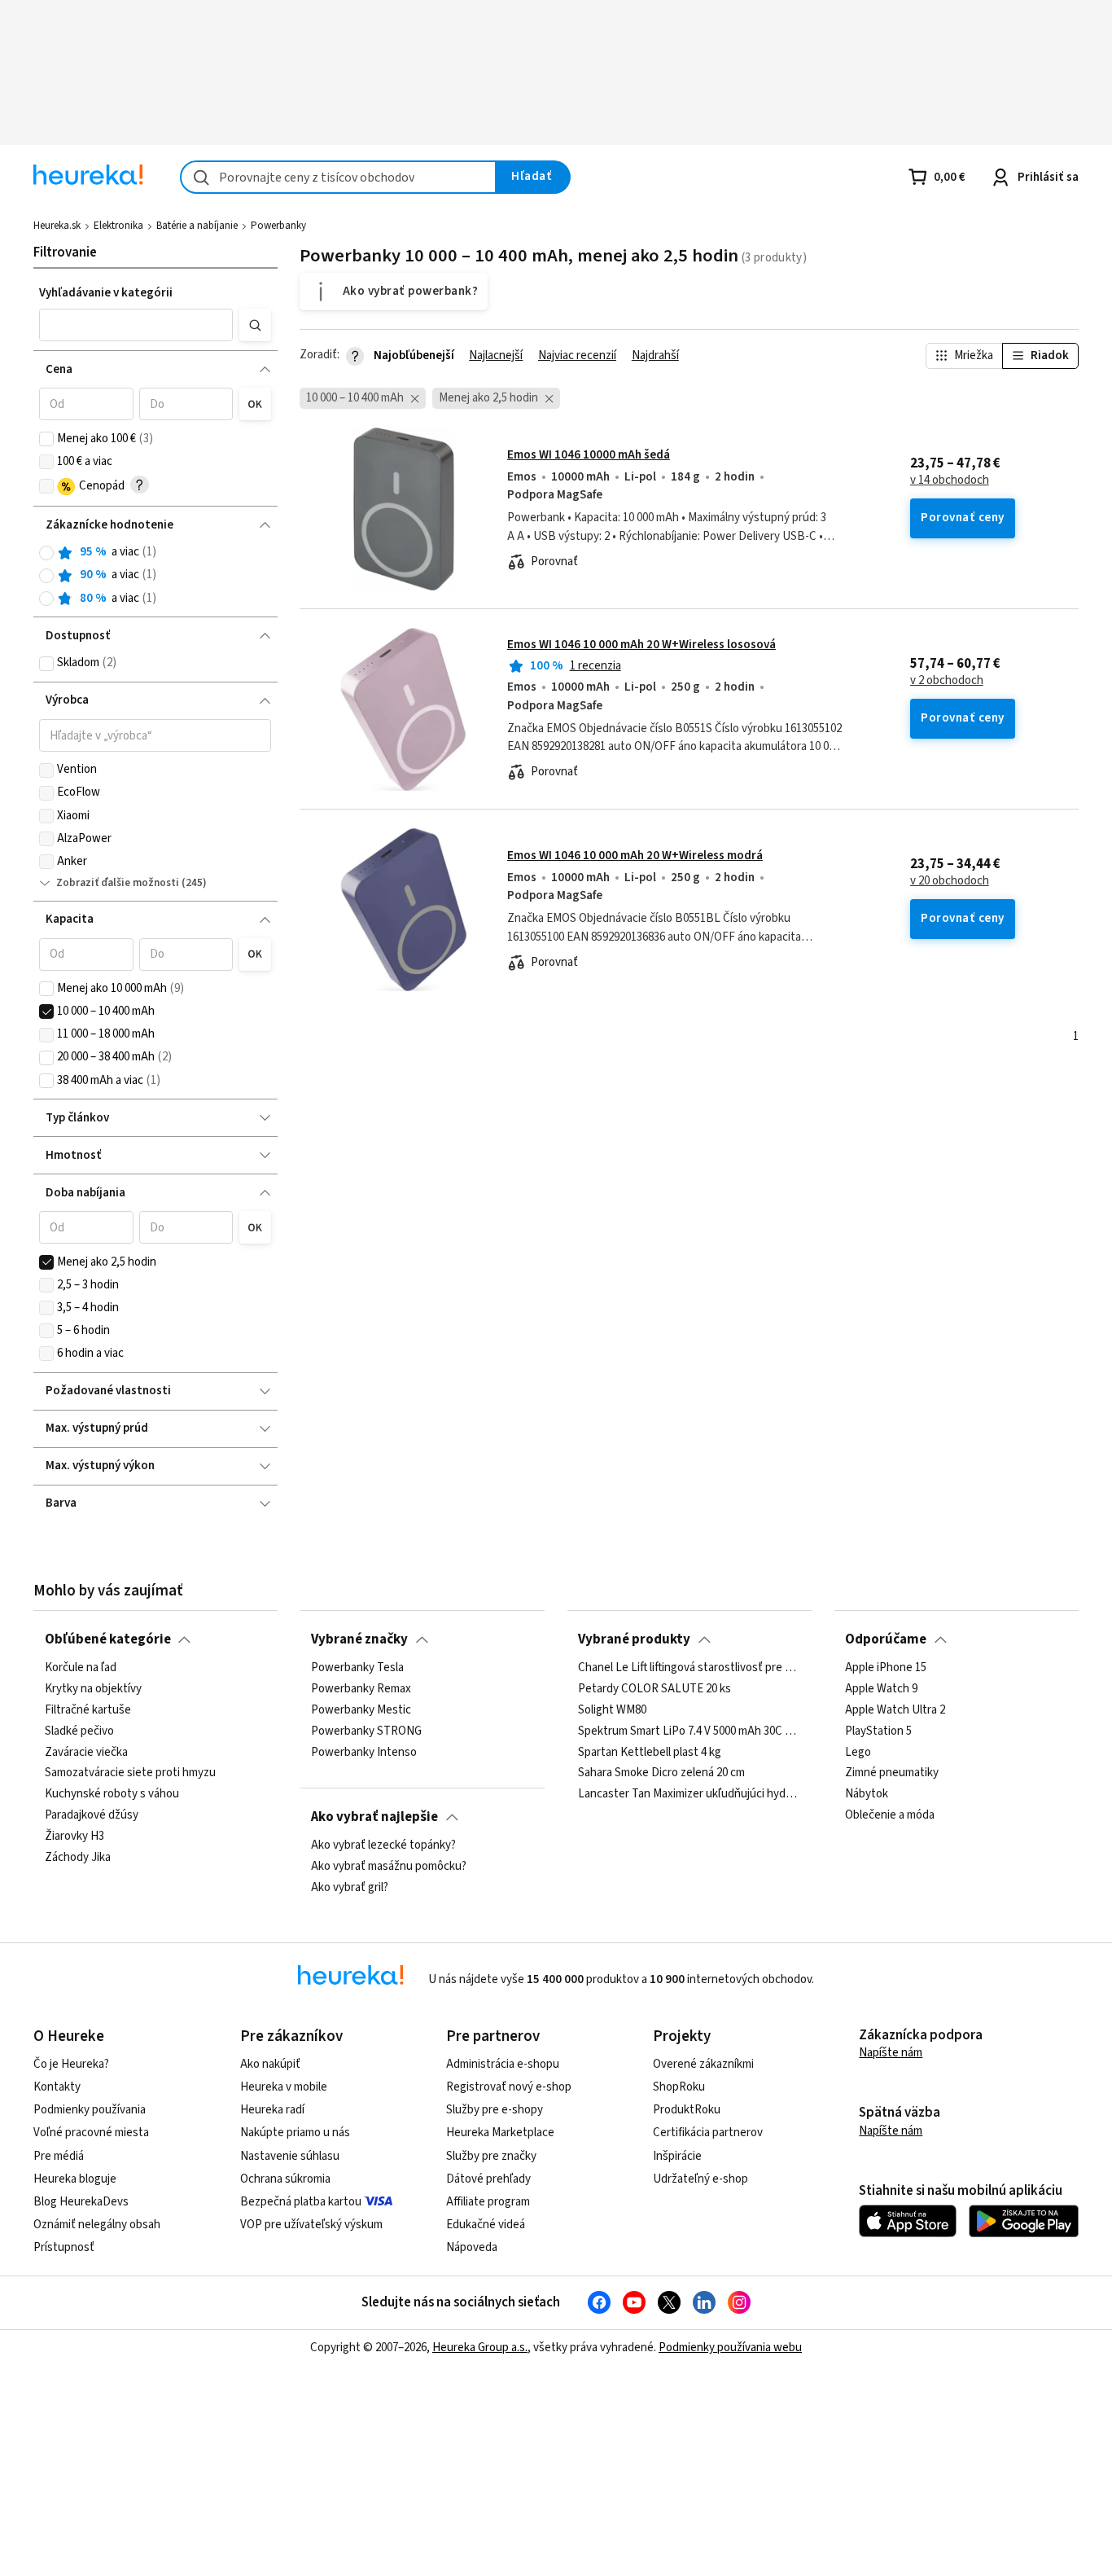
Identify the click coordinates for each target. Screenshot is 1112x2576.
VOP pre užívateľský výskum (311, 2225)
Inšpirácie (677, 2156)
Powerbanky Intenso (364, 1753)
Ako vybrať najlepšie (374, 1817)
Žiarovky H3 (74, 1837)
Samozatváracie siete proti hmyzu (130, 1774)
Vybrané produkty (634, 1639)
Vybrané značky (359, 1639)
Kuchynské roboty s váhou (112, 1794)
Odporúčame (886, 1639)
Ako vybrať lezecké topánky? (383, 1845)
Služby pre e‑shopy (495, 2110)
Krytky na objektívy (93, 1689)
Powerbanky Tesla (357, 1668)
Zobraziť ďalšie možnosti (118, 883)
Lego (858, 1753)
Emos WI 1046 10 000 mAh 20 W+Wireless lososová (641, 645)
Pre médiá (59, 2156)
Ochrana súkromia (285, 2179)
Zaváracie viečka (86, 1753)
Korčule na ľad (81, 1668)
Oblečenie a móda (890, 1815)
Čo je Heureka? (71, 2064)
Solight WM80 (612, 1710)
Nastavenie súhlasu (290, 2156)
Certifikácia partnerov (708, 2133)
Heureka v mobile (284, 2087)
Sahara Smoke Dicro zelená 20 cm (661, 1774)
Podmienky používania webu (730, 2348)
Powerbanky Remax (361, 1689)
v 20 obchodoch (950, 881)
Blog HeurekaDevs (81, 2202)
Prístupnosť (64, 2247)
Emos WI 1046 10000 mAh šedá (589, 455)
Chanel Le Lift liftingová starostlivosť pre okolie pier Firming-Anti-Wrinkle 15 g (689, 1668)
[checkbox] (46, 439)
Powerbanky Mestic (361, 1710)
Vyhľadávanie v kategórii (106, 293)
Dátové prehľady (488, 2179)
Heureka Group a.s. (480, 2348)
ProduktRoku (687, 2110)
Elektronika (118, 226)
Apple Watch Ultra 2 (895, 1710)
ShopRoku (679, 2087)
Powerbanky (278, 226)
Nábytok (867, 1794)
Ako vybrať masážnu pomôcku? (389, 1867)
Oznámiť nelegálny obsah (97, 2225)
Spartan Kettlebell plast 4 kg (650, 1753)
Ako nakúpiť (270, 2064)
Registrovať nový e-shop (509, 2087)
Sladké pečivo (79, 1731)
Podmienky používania (90, 2110)
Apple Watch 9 (881, 1689)
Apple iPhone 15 (886, 1668)
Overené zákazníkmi (703, 2064)
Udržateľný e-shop (700, 2179)
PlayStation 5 (878, 1731)
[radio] (46, 553)
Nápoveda (472, 2247)
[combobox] (338, 177)
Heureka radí (272, 2110)
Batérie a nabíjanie (197, 226)
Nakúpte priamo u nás (295, 2133)
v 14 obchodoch (950, 481)
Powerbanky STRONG (366, 1731)
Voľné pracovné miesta (91, 2133)
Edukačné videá (486, 2225)
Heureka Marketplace (500, 2133)
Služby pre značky (491, 2156)
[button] (136, 325)
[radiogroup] (155, 575)
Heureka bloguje (75, 2179)
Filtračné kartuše (88, 1710)
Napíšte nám (891, 2053)
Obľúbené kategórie (108, 1639)
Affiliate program (488, 2202)
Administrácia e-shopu (503, 2064)
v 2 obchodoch (947, 681)
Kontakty (57, 2087)
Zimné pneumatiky (892, 1774)
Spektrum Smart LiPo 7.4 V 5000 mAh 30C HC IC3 (689, 1731)
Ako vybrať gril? (350, 1888)
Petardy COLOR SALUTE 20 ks (655, 1689)
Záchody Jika (78, 1858)
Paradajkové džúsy (92, 1815)
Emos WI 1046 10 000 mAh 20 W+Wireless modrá (635, 856)
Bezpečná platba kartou (301, 2202)
